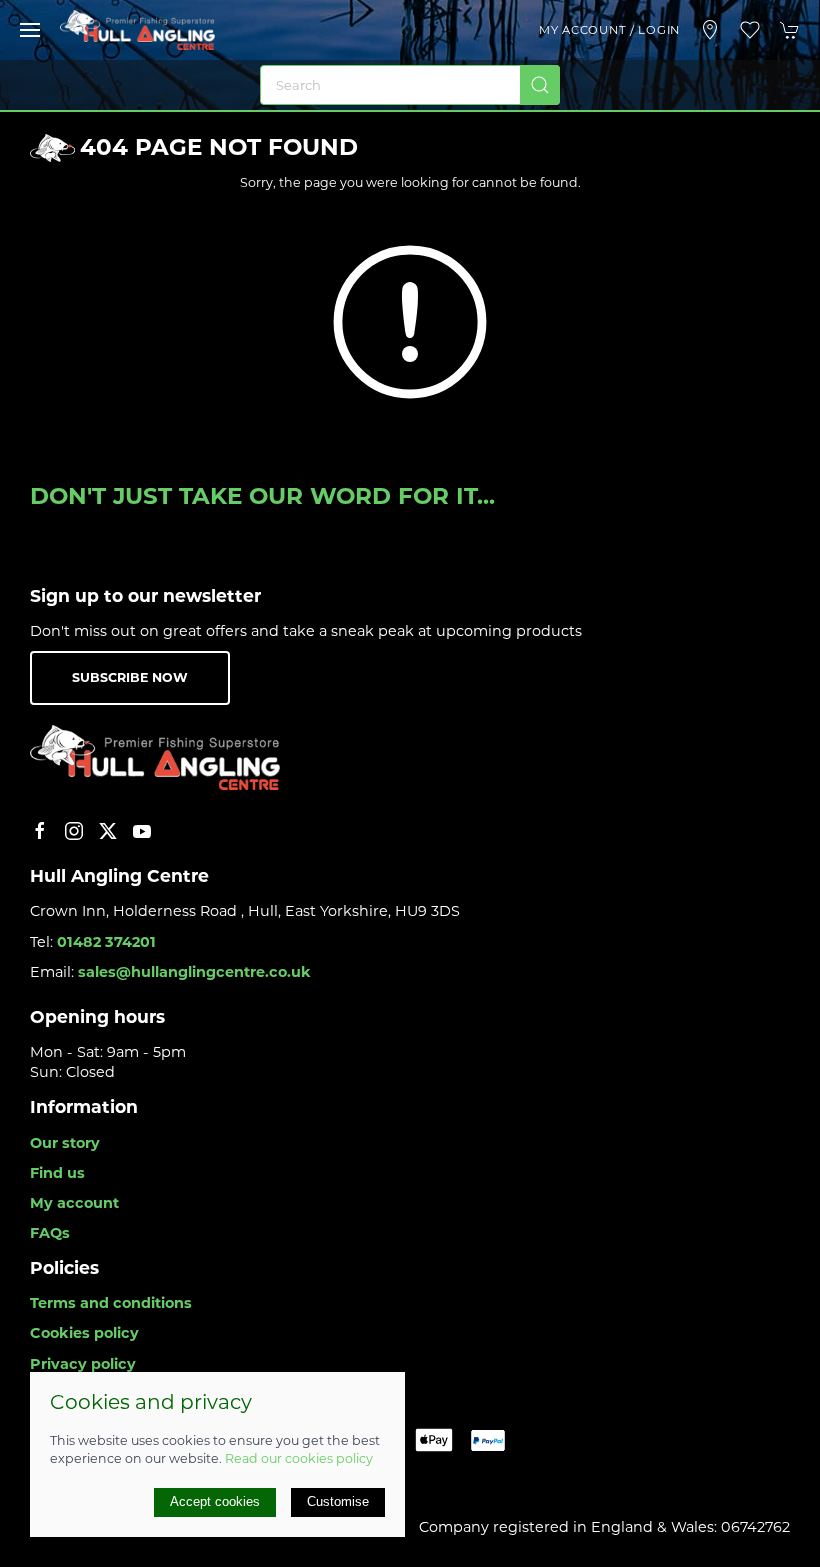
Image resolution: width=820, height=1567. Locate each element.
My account (74, 1203)
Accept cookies (215, 1501)
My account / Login (609, 30)
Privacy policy (83, 1364)
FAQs (50, 1233)
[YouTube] (142, 831)
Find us (57, 1173)
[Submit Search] (540, 85)
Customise (338, 1501)
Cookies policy (84, 1333)
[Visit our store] (710, 30)
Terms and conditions (111, 1303)
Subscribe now (130, 677)
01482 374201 (106, 942)
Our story (65, 1143)
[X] (108, 831)
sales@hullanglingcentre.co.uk (194, 972)
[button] (30, 30)
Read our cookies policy (299, 1458)
